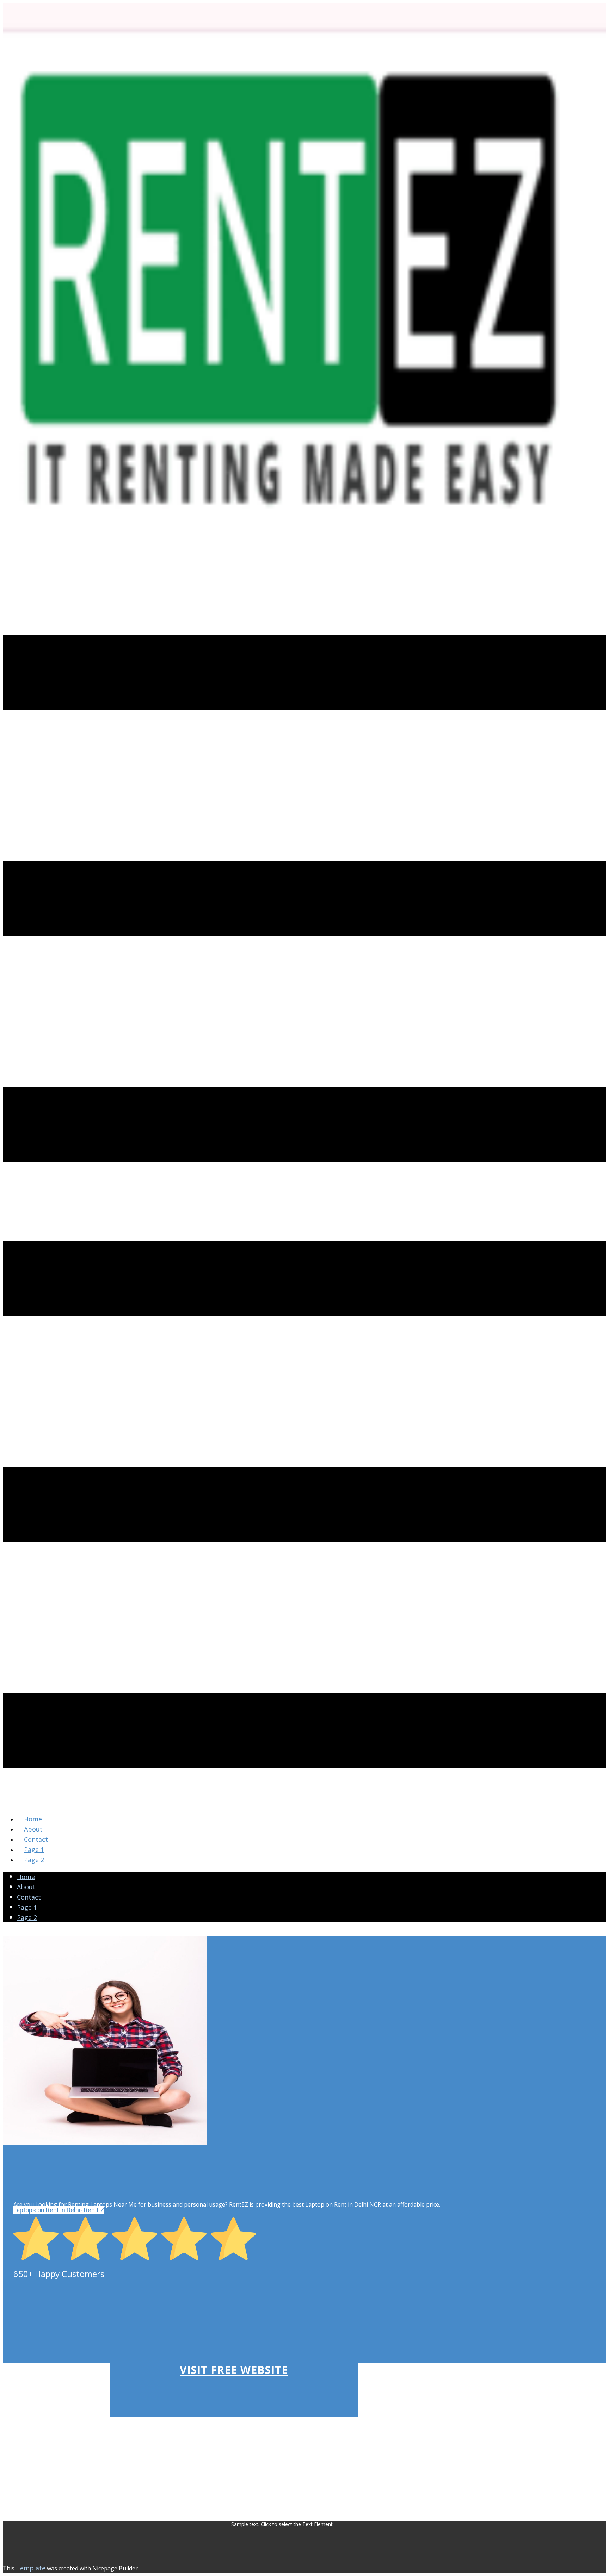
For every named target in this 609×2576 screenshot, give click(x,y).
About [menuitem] (33, 1829)
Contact (29, 1897)
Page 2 (27, 1917)
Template (31, 2568)
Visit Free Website (234, 2370)
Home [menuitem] (33, 1819)
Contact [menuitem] (36, 1839)
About (26, 1887)
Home (26, 1877)
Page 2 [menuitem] (34, 1860)
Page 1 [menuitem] (34, 1850)
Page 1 (27, 1907)
